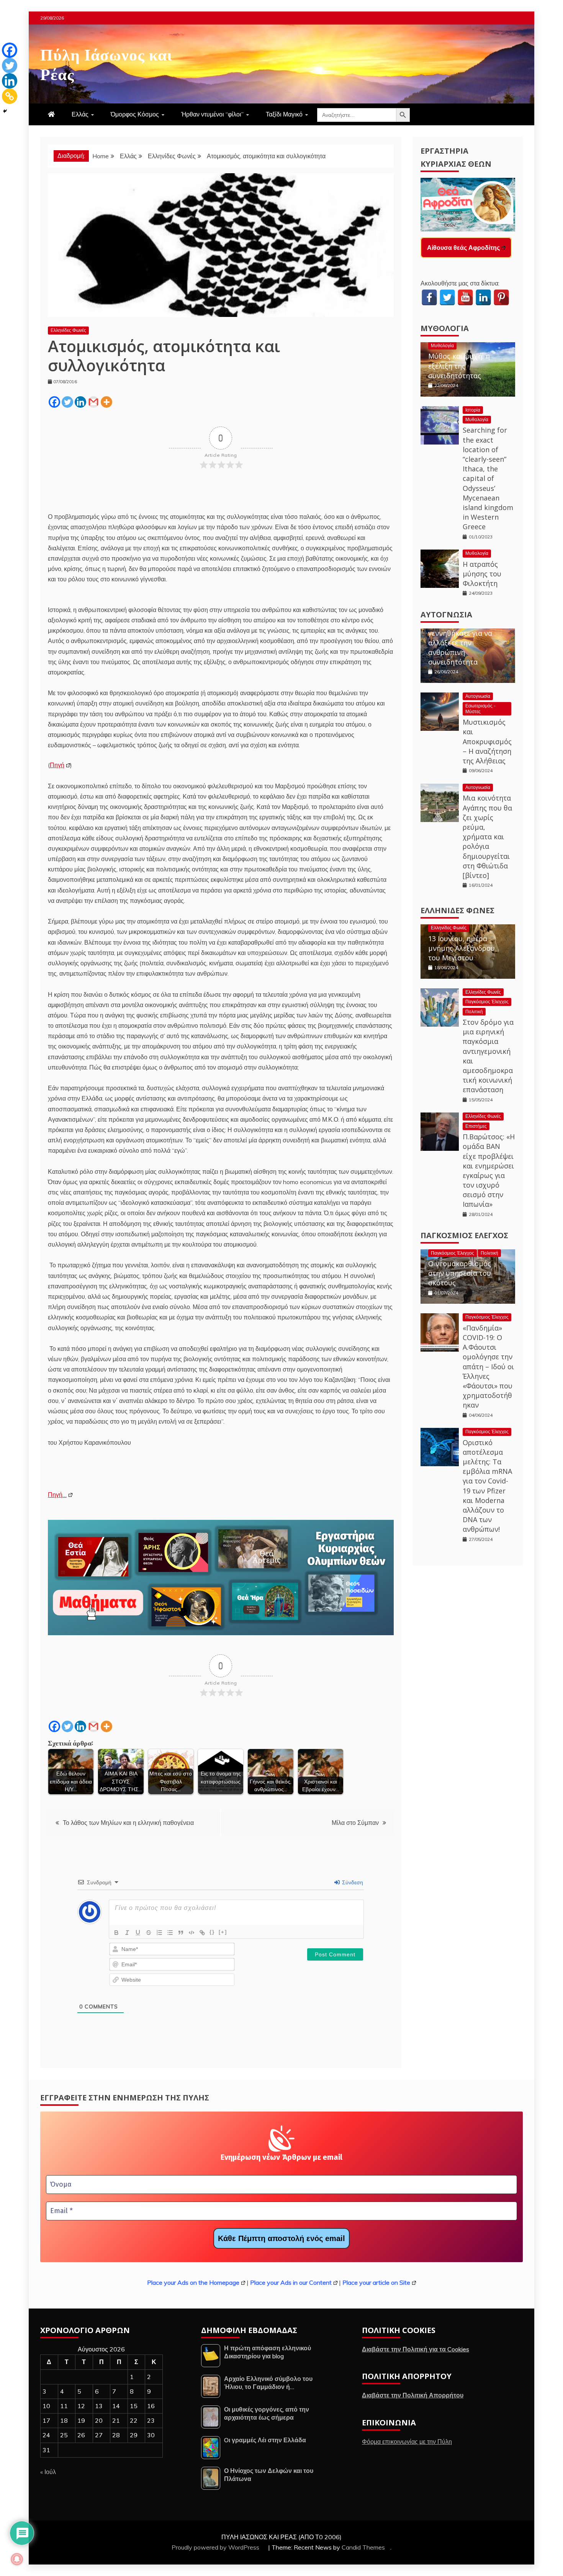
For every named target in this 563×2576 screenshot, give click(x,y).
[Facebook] (54, 402)
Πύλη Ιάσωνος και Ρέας (106, 63)
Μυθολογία (445, 328)
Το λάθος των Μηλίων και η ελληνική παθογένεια (128, 1823)
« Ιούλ (48, 2472)
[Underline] (138, 1933)
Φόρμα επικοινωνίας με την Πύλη (407, 2441)
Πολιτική (474, 1012)
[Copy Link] (10, 96)
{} (212, 1932)
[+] (223, 1932)
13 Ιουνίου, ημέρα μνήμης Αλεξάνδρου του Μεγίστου (462, 948)
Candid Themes (363, 2547)
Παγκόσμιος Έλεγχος (487, 1002)
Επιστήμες (476, 1126)
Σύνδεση (352, 1882)
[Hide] (5, 111)
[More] (106, 402)
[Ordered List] (159, 1933)
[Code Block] (191, 1933)
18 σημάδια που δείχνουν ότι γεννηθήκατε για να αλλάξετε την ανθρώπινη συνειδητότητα (460, 638)
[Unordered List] (170, 1933)
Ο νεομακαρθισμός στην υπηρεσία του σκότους (460, 1273)
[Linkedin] (80, 402)
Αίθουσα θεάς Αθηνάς (459, 248)
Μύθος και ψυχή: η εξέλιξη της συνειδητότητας (459, 366)
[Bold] (116, 1933)
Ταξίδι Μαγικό (284, 114)
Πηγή (57, 765)
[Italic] (127, 1933)
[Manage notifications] (17, 2559)
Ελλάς (80, 114)
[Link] (202, 1933)
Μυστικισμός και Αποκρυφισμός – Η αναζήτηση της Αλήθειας (487, 741)
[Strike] (149, 1933)
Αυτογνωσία (446, 614)
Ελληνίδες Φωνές (68, 330)
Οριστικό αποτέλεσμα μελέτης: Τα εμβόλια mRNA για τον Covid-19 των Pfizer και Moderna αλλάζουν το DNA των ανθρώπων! (487, 1486)
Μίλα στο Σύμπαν (355, 1823)
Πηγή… (57, 1495)
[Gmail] (93, 402)
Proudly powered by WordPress (216, 2547)
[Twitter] (67, 402)
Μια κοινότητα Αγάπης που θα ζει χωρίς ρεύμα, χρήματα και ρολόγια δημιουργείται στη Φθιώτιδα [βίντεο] (487, 837)
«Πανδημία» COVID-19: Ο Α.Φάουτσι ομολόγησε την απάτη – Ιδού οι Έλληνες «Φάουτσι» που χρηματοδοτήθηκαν (488, 1367)
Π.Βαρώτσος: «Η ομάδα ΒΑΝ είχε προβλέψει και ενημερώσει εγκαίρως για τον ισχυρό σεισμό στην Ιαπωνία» (489, 1170)
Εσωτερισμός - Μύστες (480, 708)
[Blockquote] (181, 1933)
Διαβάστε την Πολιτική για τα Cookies (416, 2349)
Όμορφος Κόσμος (135, 114)
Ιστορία (473, 410)
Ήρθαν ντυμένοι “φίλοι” (212, 114)
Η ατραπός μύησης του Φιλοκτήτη (482, 574)
